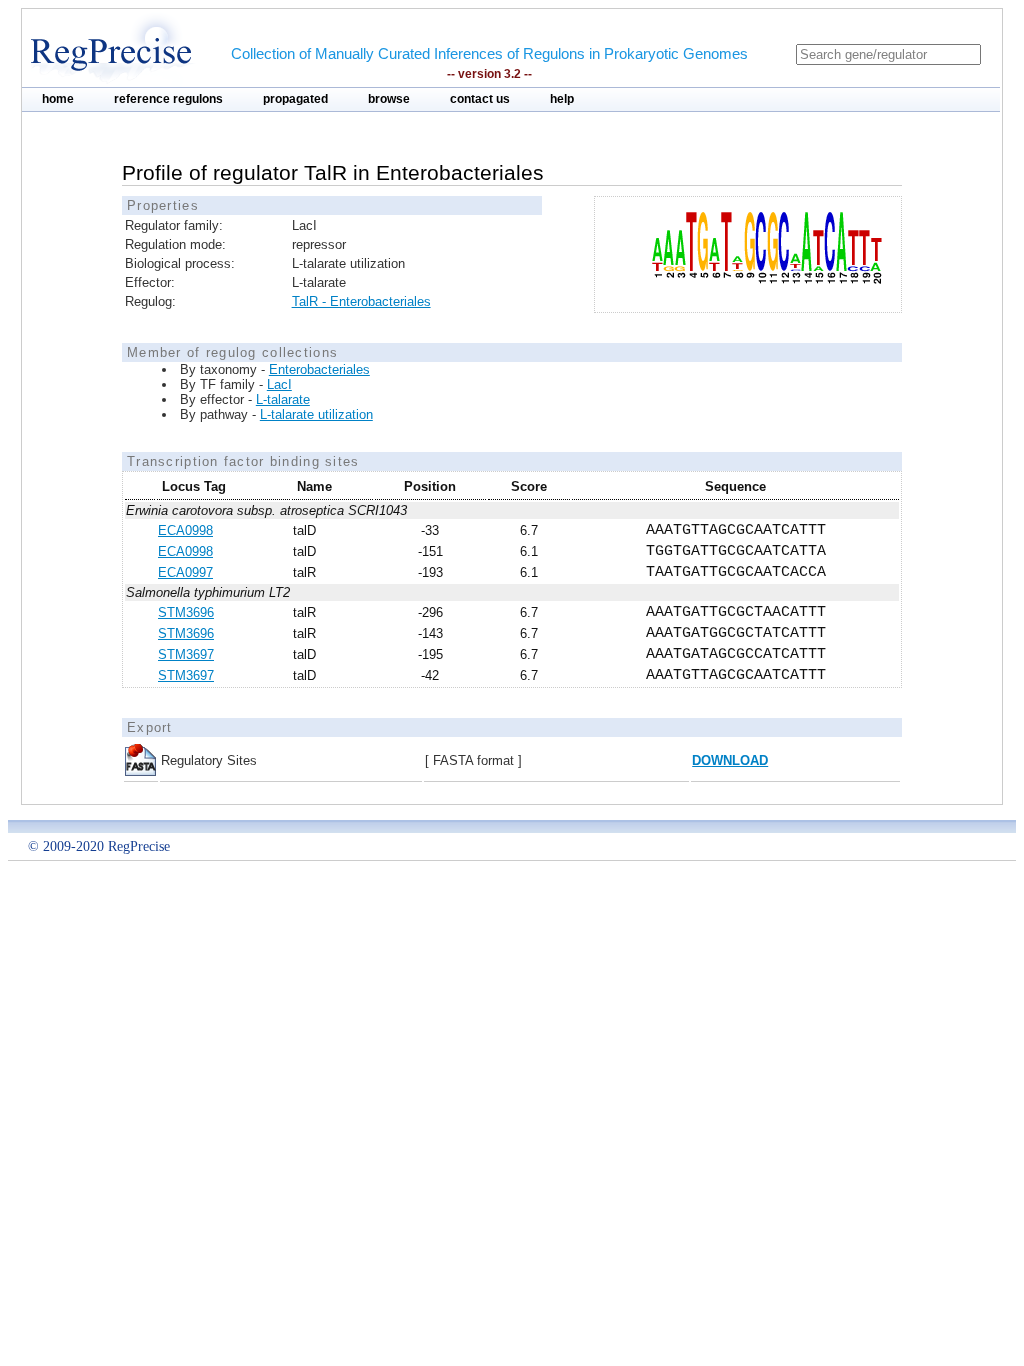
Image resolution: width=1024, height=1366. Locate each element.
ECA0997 (185, 572)
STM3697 (186, 654)
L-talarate (283, 399)
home (58, 99)
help (562, 99)
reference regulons (168, 99)
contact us (480, 99)
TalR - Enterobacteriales (361, 301)
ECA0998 (185, 530)
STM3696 (186, 612)
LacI (279, 384)
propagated (295, 99)
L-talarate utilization (316, 414)
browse (389, 99)
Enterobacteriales (319, 369)
